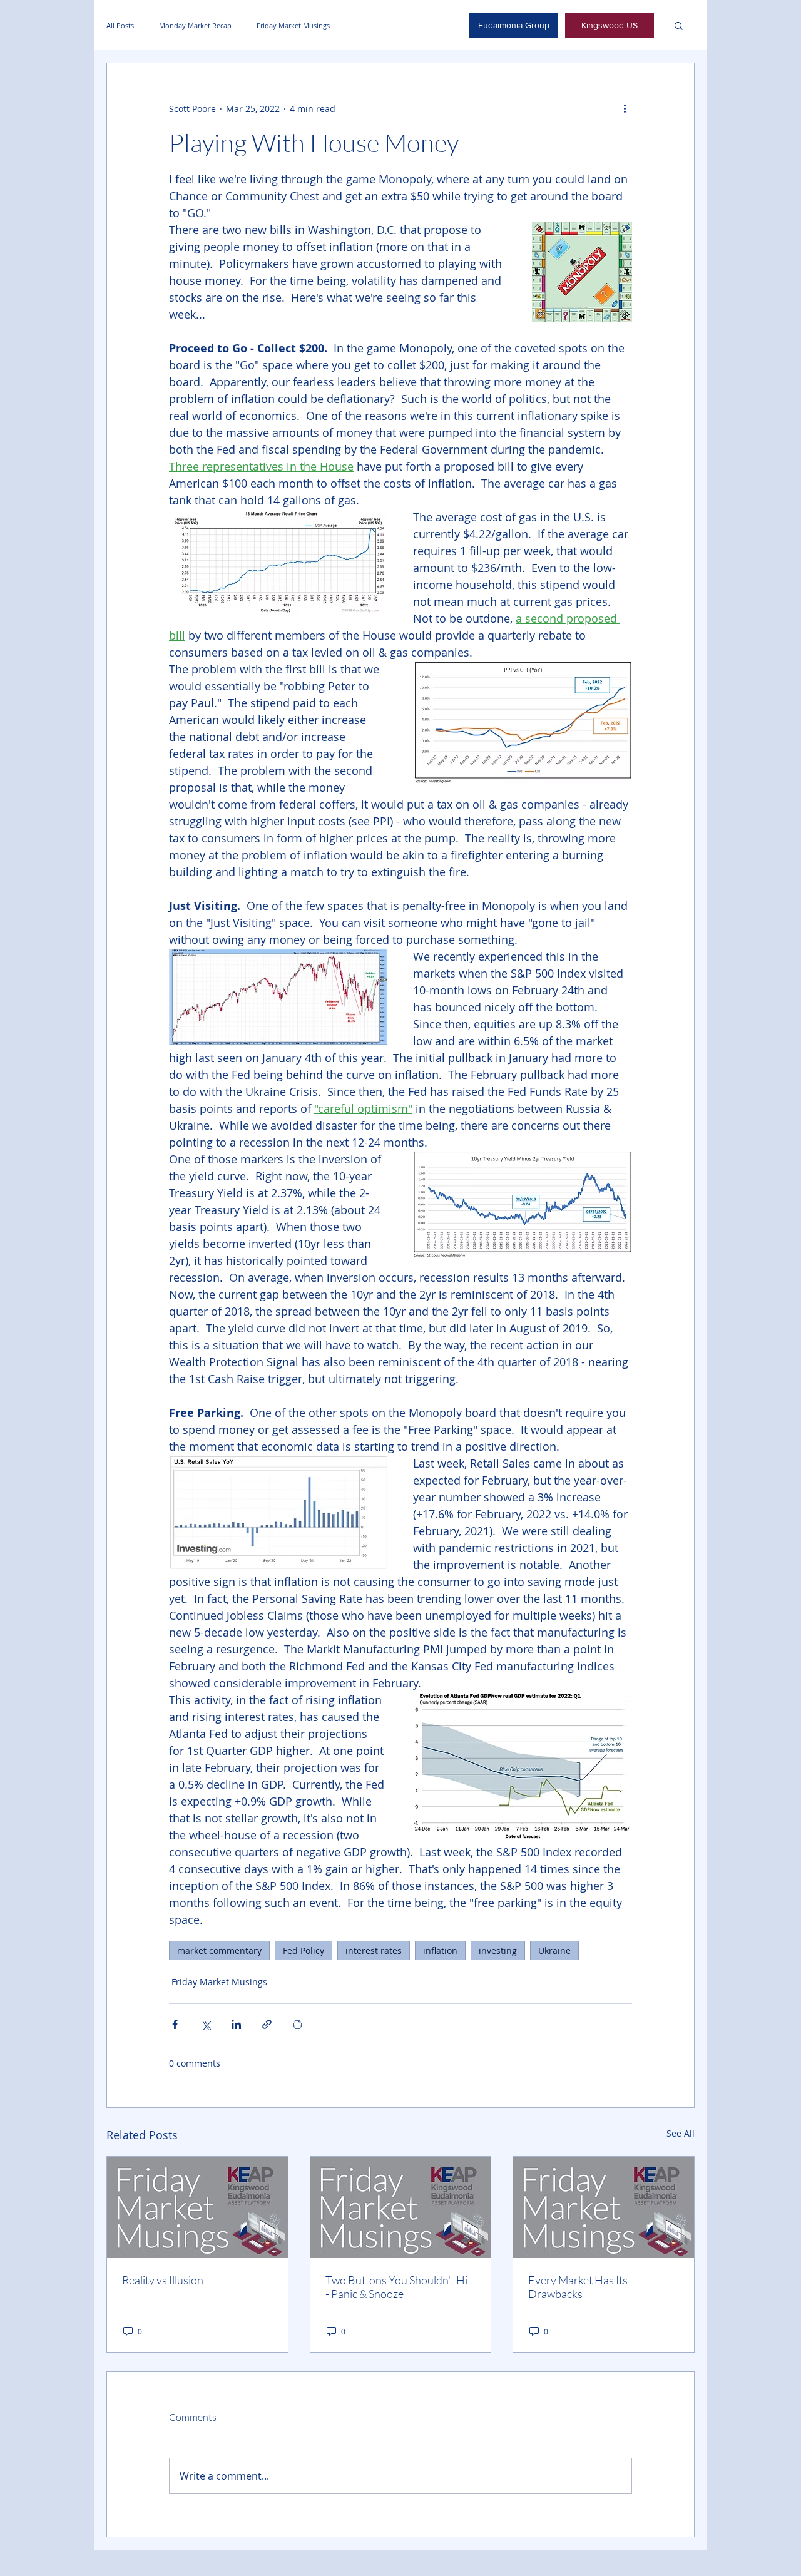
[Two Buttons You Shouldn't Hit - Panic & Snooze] (401, 2207)
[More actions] (625, 108)
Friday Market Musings (293, 25)
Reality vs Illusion (163, 2280)
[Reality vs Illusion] (197, 2207)
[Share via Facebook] (175, 2024)
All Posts (120, 25)
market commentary (219, 1950)
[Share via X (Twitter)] (206, 2024)
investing (498, 1950)
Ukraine (554, 1950)
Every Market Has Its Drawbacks (578, 2287)
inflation (440, 1950)
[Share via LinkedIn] (236, 2024)
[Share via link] (267, 2024)
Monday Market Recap (195, 25)
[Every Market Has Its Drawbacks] (604, 2207)
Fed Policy (304, 1950)
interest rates (374, 1950)
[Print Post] (298, 2024)
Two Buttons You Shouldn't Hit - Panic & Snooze (398, 2287)
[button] (679, 25)
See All (681, 2133)
